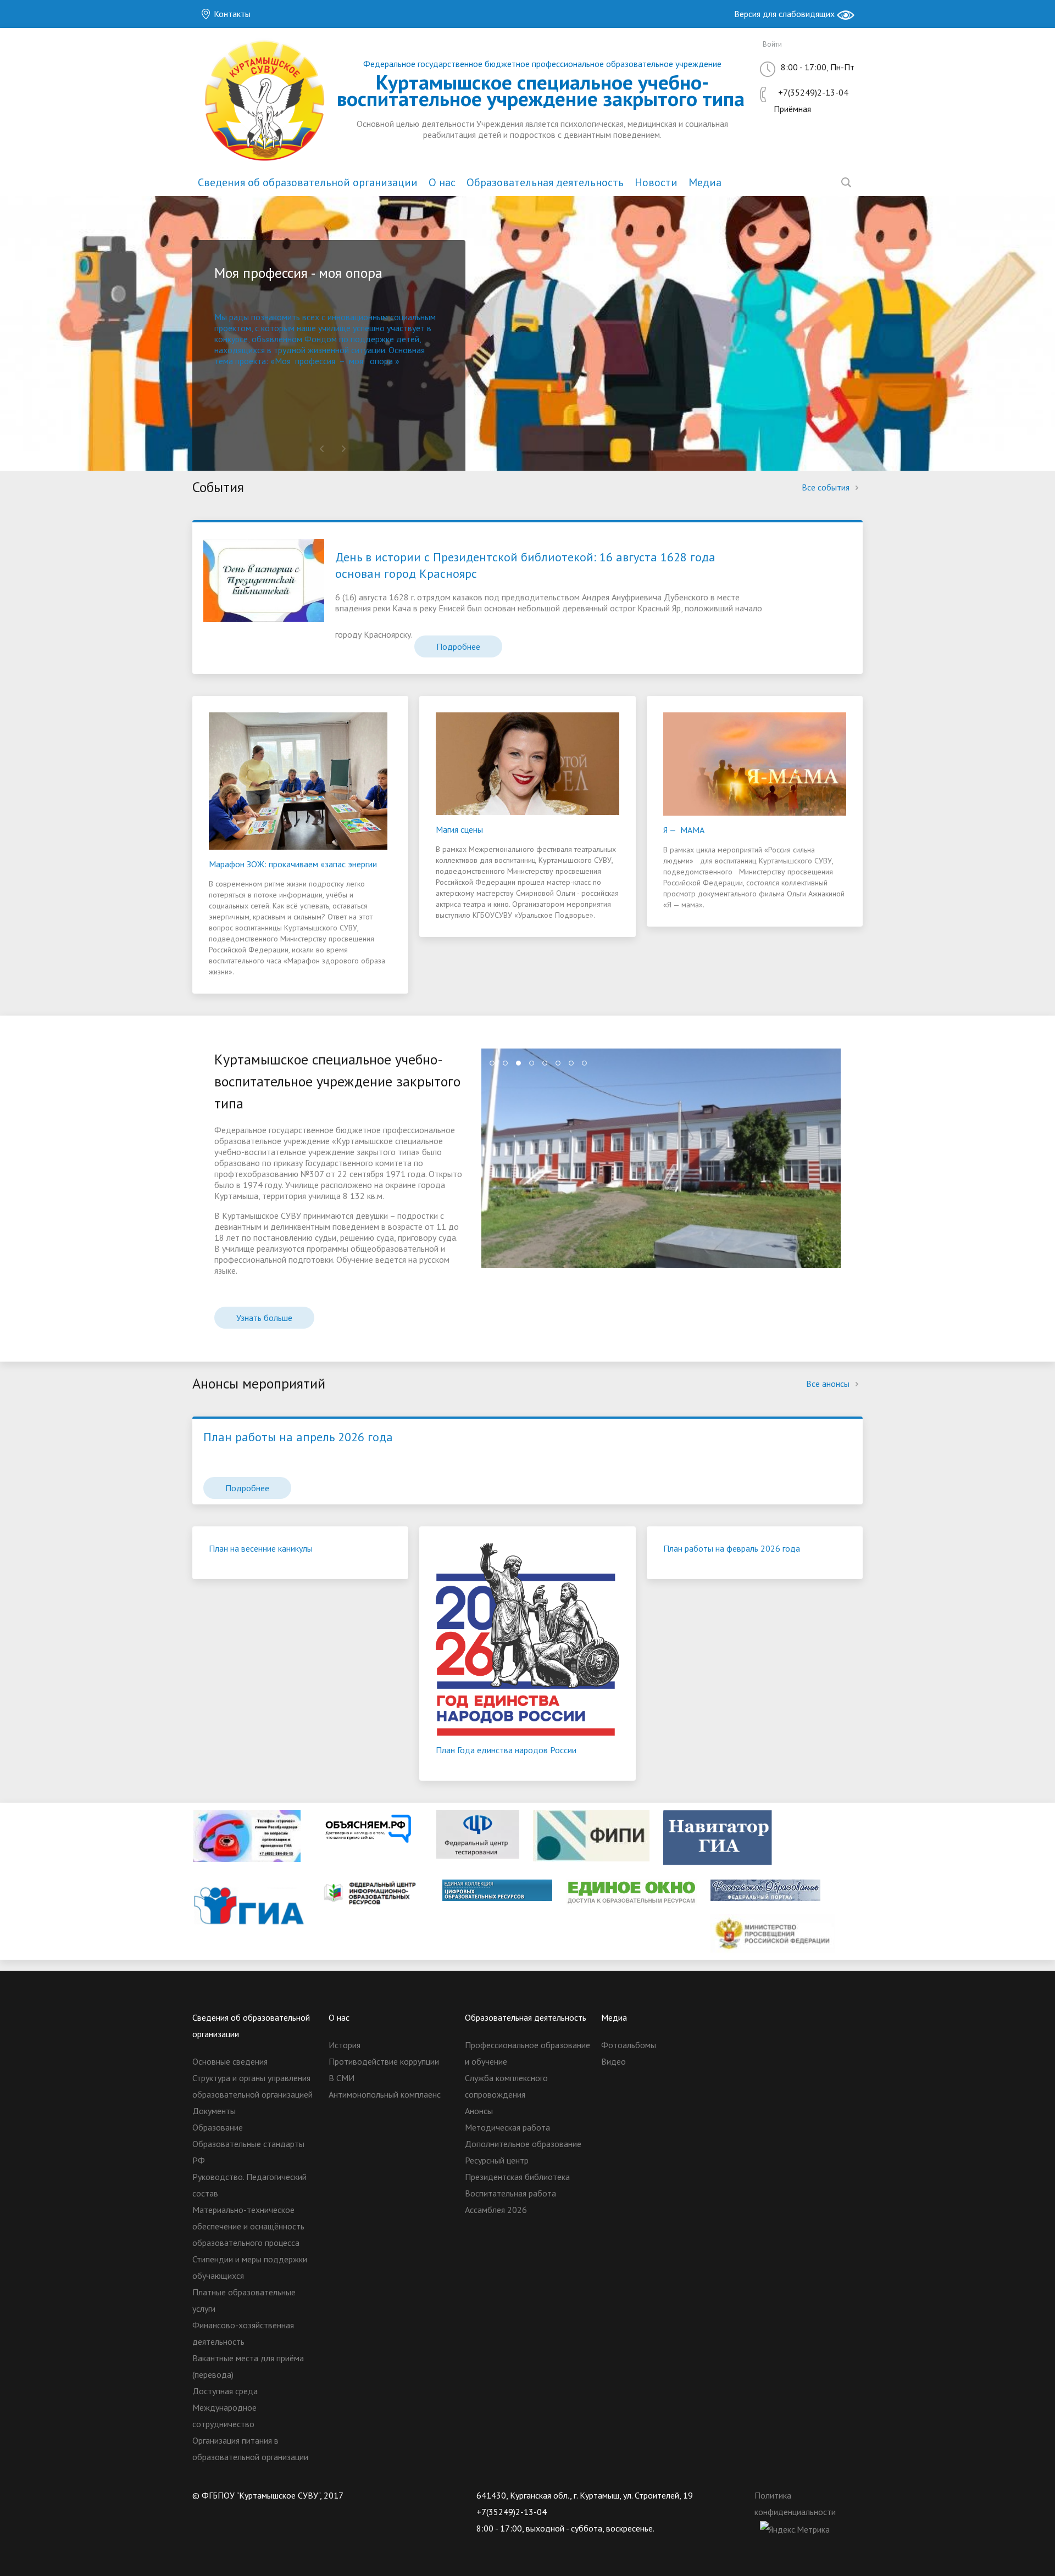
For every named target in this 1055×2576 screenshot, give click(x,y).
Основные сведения (230, 2061)
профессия (315, 361)
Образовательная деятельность (545, 182)
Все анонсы (829, 1384)
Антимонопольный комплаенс (385, 2094)
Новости (656, 182)
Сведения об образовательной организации (308, 182)
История (345, 2045)
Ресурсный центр (497, 2160)
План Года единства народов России (506, 1750)
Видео (613, 2061)
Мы (222, 317)
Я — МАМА (684, 830)
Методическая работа (507, 2127)
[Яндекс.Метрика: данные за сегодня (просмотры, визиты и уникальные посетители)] (795, 2529)
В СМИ (342, 2078)
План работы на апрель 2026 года (298, 1437)
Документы (214, 2111)
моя (356, 361)
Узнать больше (264, 1318)
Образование (218, 2127)
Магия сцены (459, 829)
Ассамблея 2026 (496, 2210)
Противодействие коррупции (384, 2061)
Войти (772, 44)
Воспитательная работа (510, 2193)
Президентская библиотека (517, 2177)
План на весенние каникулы (261, 1548)
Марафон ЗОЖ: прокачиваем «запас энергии (293, 864)
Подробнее (458, 646)
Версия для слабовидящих (785, 14)
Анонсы (479, 2111)
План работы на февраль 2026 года (732, 1548)
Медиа (705, 182)
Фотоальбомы (629, 2045)
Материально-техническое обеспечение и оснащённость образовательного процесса (248, 2226)
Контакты (231, 14)
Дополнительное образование (523, 2144)
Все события (827, 487)
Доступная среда (225, 2391)
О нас (442, 182)
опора (381, 361)
